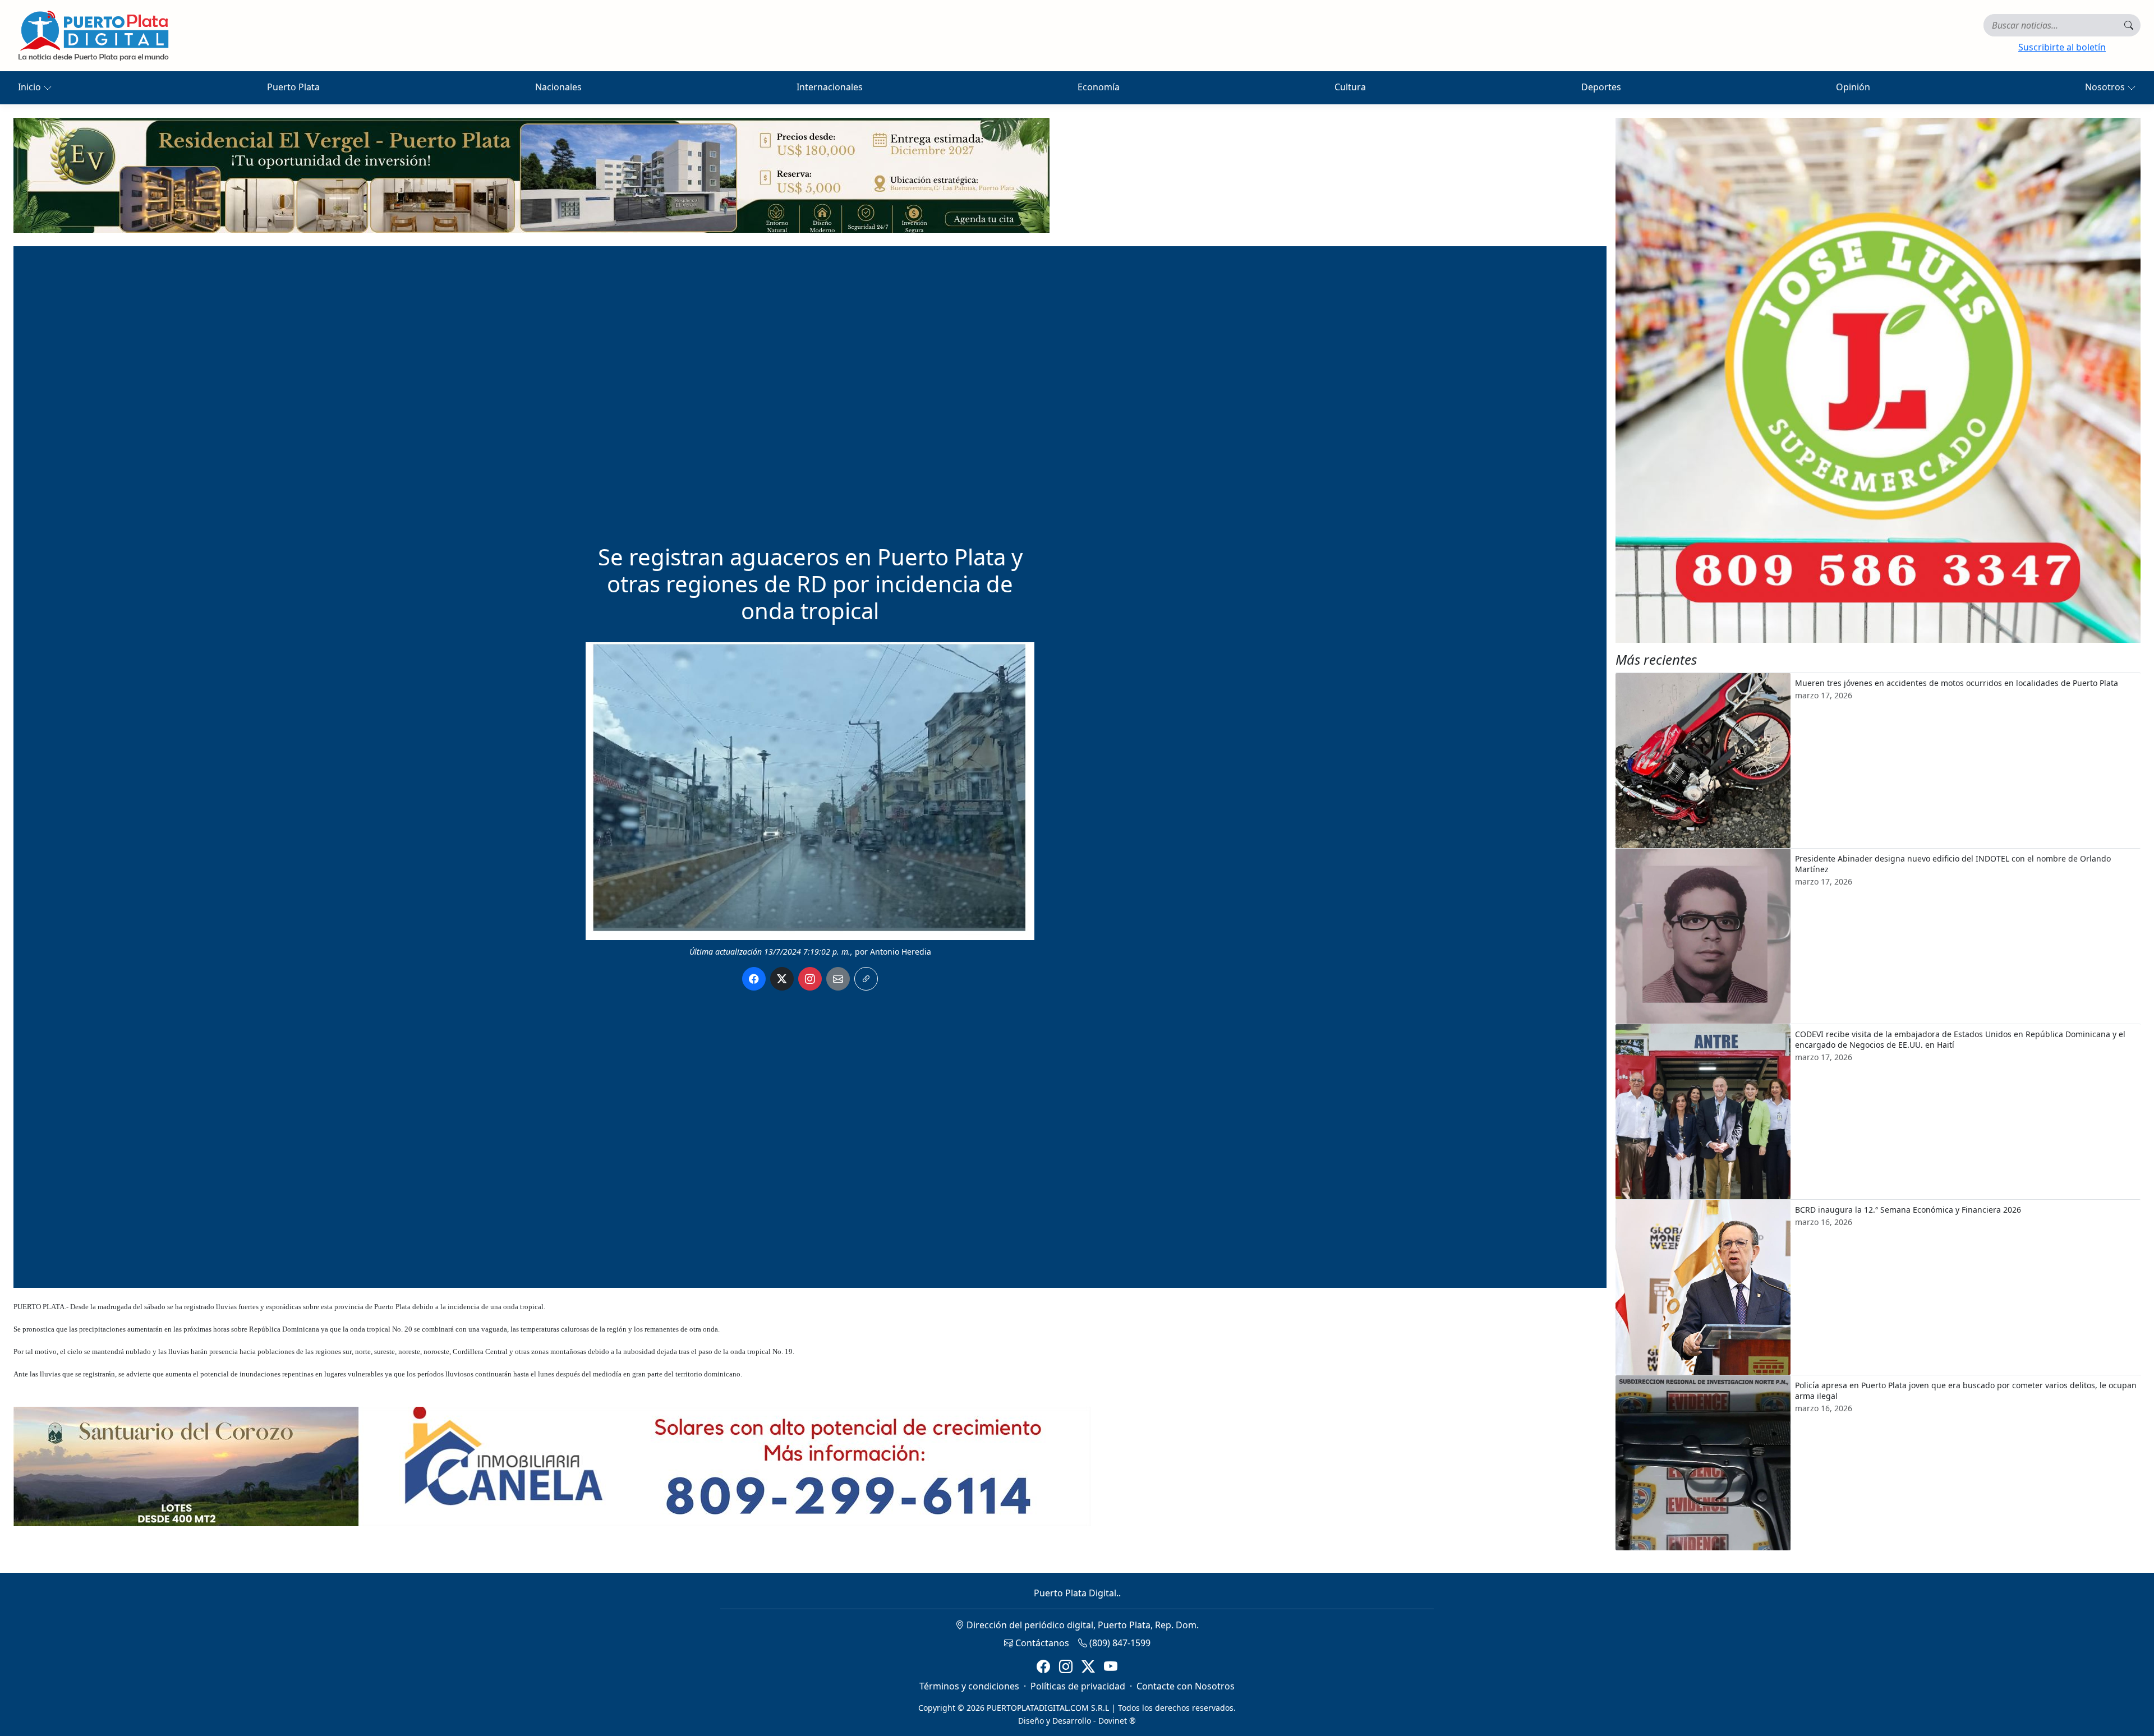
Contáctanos (1041, 1643)
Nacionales (558, 87)
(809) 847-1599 (1119, 1643)
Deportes (1601, 87)
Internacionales (830, 87)
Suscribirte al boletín (2062, 47)
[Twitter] (1088, 1667)
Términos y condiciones (969, 1686)
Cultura (1350, 87)
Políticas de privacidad (1078, 1686)
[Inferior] (552, 1466)
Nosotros (2106, 87)
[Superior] (531, 174)
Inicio (31, 87)
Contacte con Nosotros (1186, 1686)
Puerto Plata (293, 87)
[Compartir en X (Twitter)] (782, 979)
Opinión (1853, 87)
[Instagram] (1066, 1667)
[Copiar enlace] (866, 979)
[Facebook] (1043, 1667)
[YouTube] (1111, 1667)
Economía (1099, 87)
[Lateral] (1878, 380)
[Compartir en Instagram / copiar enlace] (810, 979)
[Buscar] (2129, 25)
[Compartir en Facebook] (754, 979)
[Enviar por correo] (838, 979)
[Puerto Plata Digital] (93, 36)
